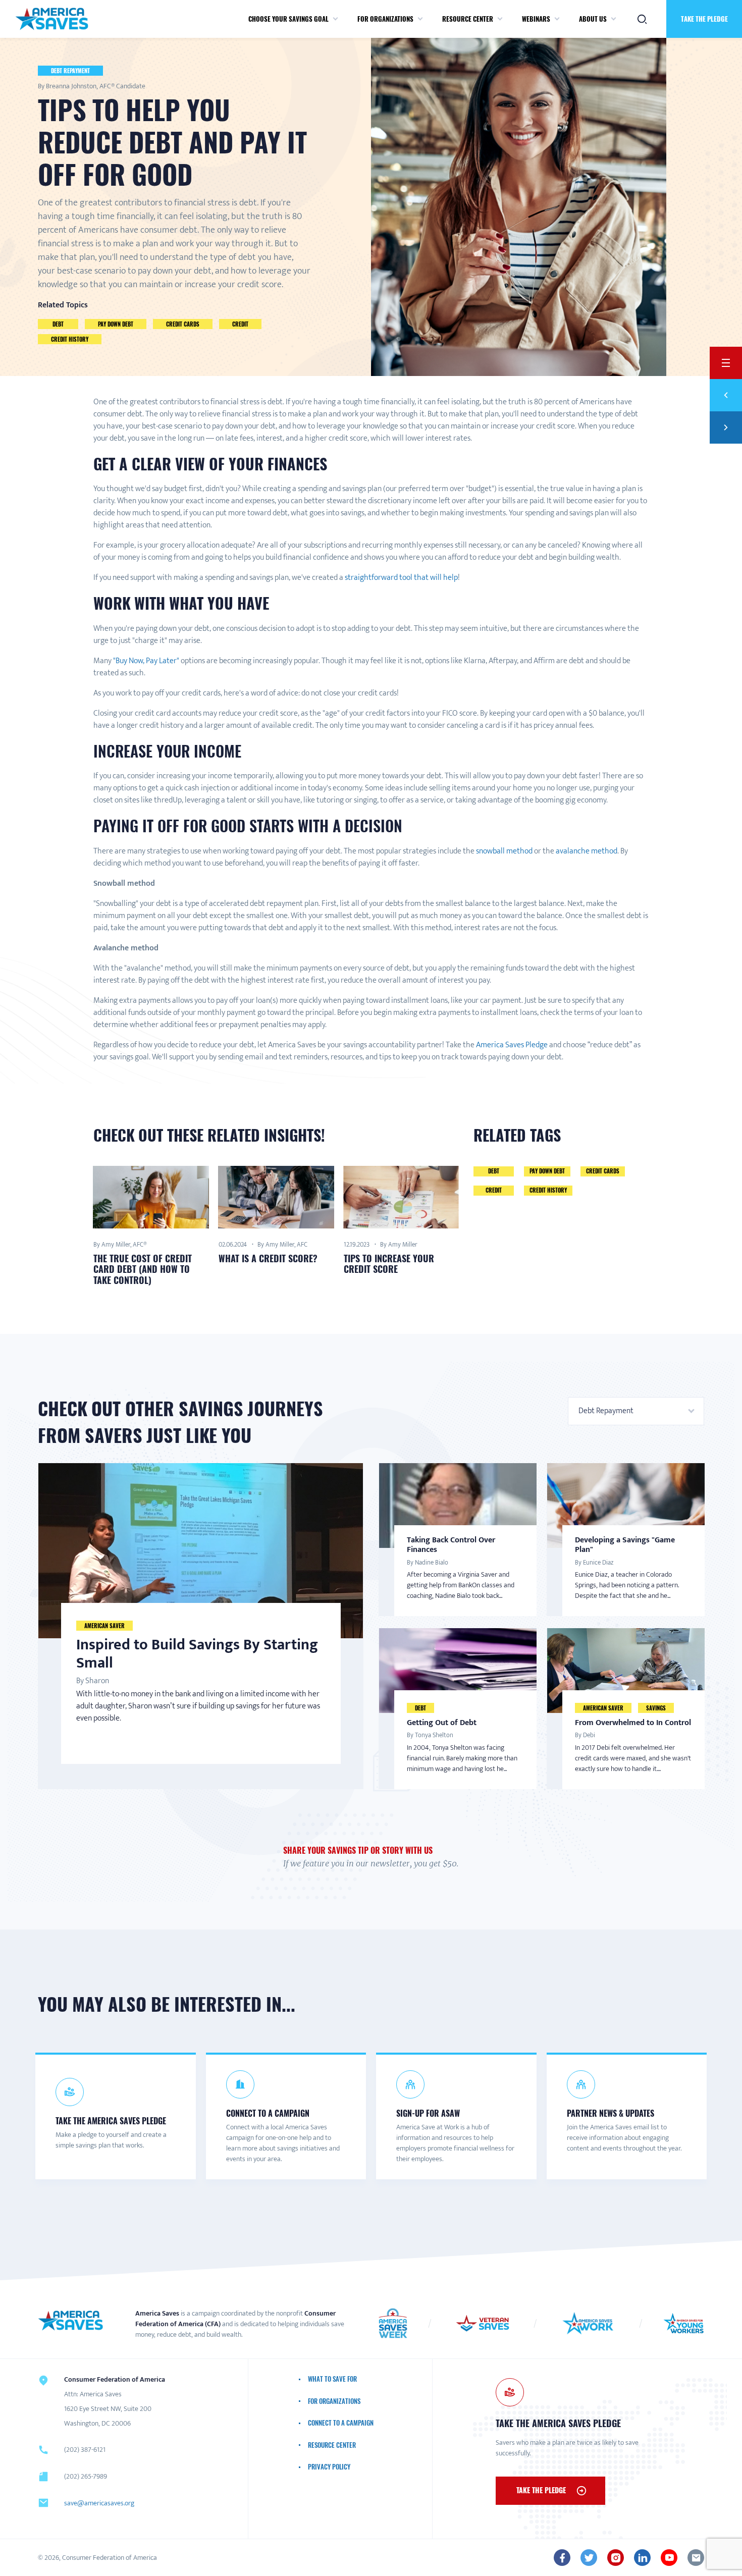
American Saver (104, 1626)
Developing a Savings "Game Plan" (625, 1545)
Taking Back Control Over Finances (451, 1545)
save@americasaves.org (99, 2503)
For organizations (385, 19)
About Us (593, 19)
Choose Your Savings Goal (288, 19)
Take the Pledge (704, 19)
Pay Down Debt (116, 324)
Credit (240, 324)
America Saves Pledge (512, 1045)
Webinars (536, 19)
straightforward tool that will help (401, 578)
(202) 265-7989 (86, 2476)
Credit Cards (183, 324)
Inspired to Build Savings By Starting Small (197, 1654)
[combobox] (636, 1411)
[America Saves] (71, 2321)
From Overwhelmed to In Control (633, 1723)
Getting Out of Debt (442, 1723)
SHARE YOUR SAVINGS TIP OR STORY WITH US (358, 1850)
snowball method (503, 851)
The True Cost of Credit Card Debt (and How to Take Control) (143, 1269)
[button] (335, 19)
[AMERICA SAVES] (52, 19)
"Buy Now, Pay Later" (146, 661)
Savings (656, 1708)
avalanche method (587, 851)
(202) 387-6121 (85, 2450)
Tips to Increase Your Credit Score (389, 1264)
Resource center (468, 19)
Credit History (70, 339)
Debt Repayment (70, 71)
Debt (58, 324)
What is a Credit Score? (268, 1258)
